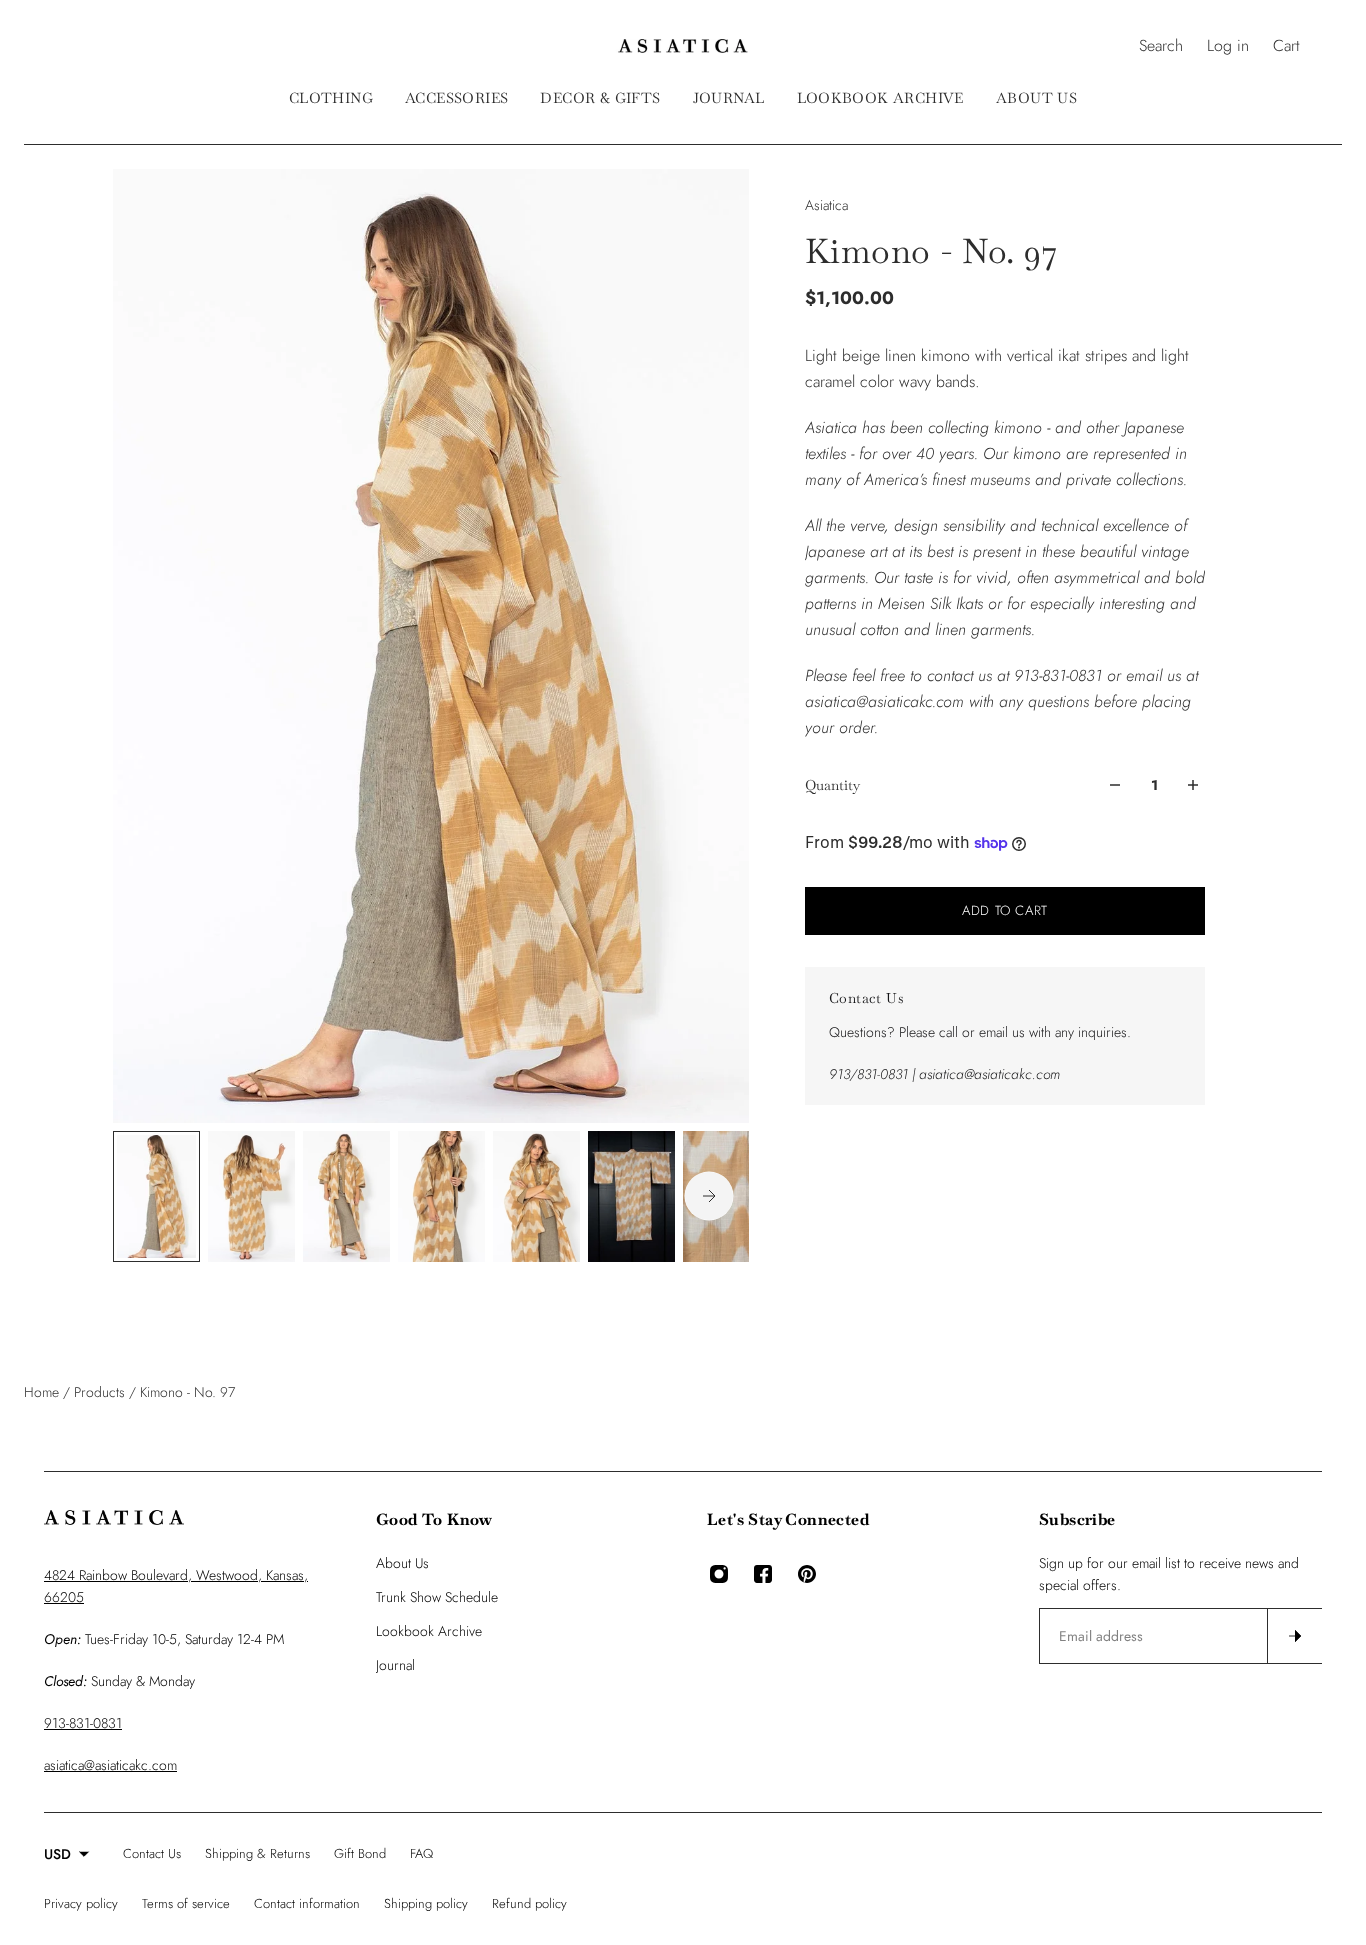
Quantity (832, 785)
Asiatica (826, 205)
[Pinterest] (807, 1574)
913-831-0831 (83, 1723)
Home (43, 1392)
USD (57, 1854)
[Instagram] (719, 1574)
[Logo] (683, 46)
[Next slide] (709, 1196)
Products (101, 1392)
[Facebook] (763, 1574)
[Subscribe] (1294, 1636)
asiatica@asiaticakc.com (110, 1765)
